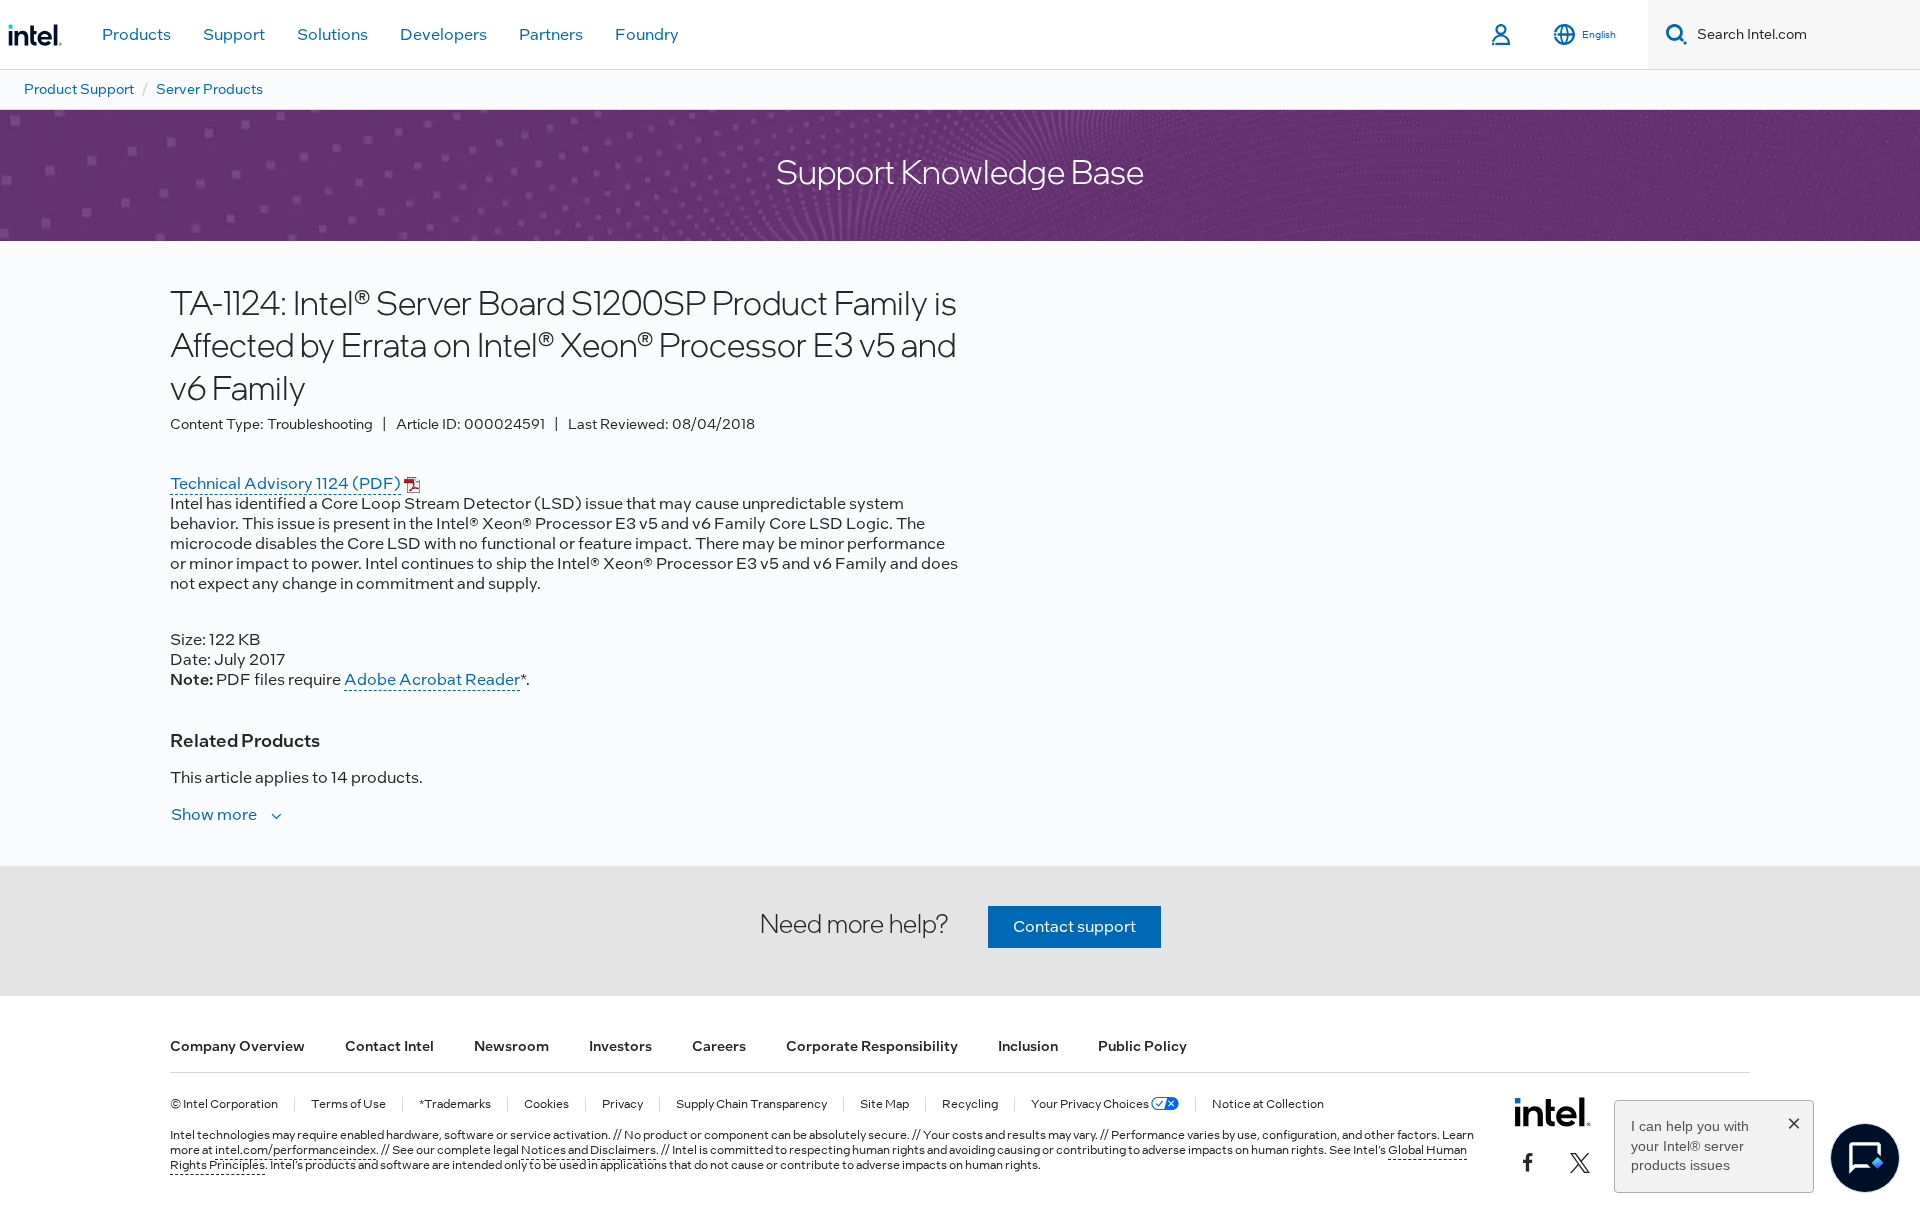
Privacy (622, 1104)
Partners (551, 34)
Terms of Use (348, 1104)
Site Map (884, 1104)
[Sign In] (1502, 35)
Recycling (970, 1104)
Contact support (1074, 926)
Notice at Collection (1268, 1104)
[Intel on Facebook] (1528, 1160)
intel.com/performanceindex (295, 1150)
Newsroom (511, 1046)
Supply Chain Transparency (751, 1104)
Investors (620, 1046)
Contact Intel (389, 1046)
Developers (443, 34)
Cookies (546, 1104)
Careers (719, 1046)
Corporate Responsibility (872, 1046)
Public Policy (1142, 1046)
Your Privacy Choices (1091, 1104)
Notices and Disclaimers (588, 1150)
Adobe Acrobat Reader (432, 679)
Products (136, 34)
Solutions (332, 34)
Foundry (647, 34)
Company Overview (237, 1046)
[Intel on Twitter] (1580, 1160)
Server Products (209, 89)
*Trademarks (455, 1104)
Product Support (79, 89)
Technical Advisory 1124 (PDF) (285, 483)
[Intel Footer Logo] (1552, 1112)
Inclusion (1028, 1046)
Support (234, 34)
